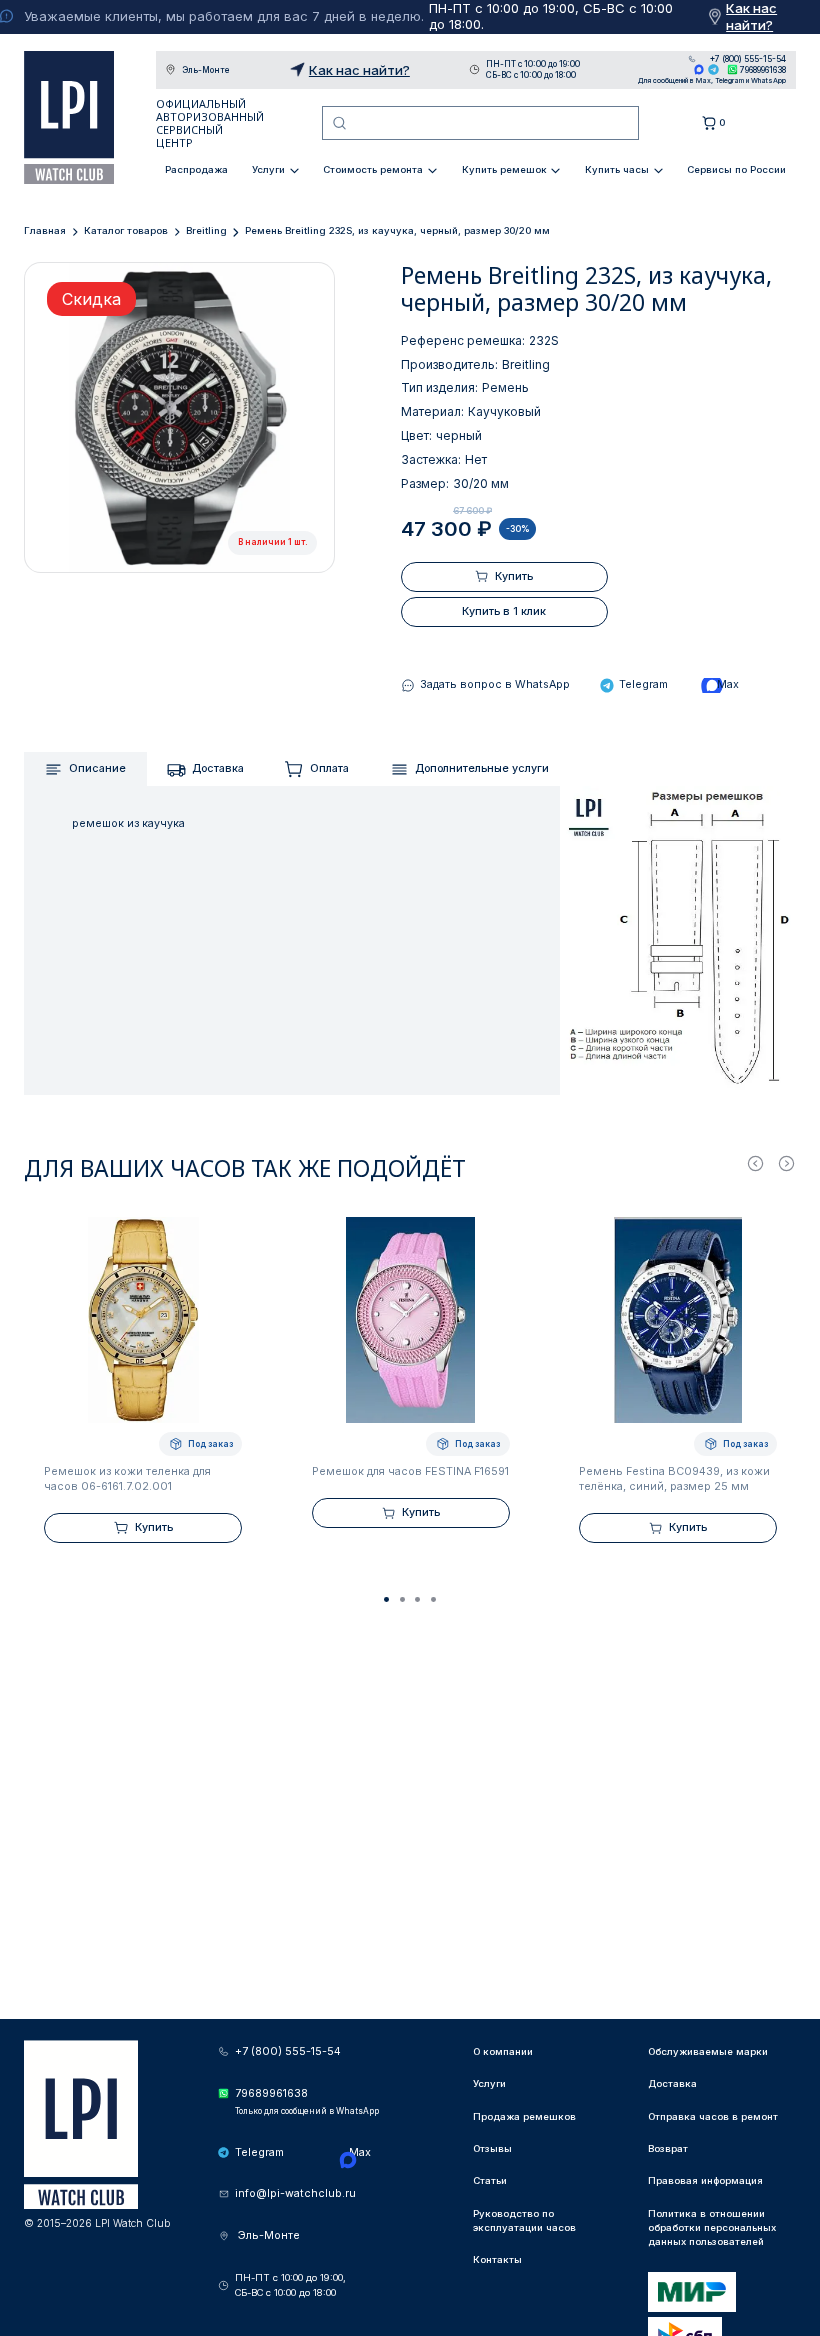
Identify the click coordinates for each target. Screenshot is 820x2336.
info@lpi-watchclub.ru (295, 2193)
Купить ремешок (504, 169)
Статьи (490, 2180)
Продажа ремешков (524, 2116)
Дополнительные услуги (482, 768)
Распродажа (196, 169)
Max (699, 69)
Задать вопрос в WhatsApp (495, 684)
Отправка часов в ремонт (713, 2116)
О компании (503, 2051)
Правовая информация (705, 2180)
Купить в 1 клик (504, 611)
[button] (387, 1599)
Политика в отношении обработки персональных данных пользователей (712, 2228)
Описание (97, 768)
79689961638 (763, 70)
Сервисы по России (736, 169)
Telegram (713, 69)
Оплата (329, 768)
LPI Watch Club (69, 117)
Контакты (497, 2259)
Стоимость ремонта (373, 169)
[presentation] (755, 1163)
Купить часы (617, 169)
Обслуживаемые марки (708, 2051)
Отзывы (492, 2148)
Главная (45, 230)
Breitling (206, 230)
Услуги (268, 169)
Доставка (218, 768)
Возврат (668, 2148)
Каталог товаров (126, 230)
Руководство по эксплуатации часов (524, 2220)
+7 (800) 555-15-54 (748, 59)
